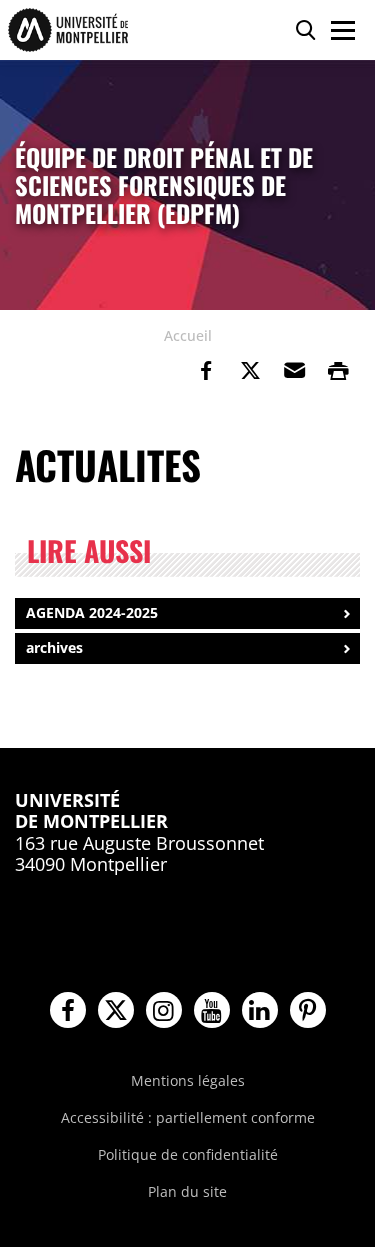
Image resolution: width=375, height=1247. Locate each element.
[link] (206, 371)
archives (54, 647)
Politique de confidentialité (188, 1154)
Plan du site (187, 1191)
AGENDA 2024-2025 (92, 612)
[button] (294, 371)
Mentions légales (188, 1080)
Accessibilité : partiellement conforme (188, 1117)
